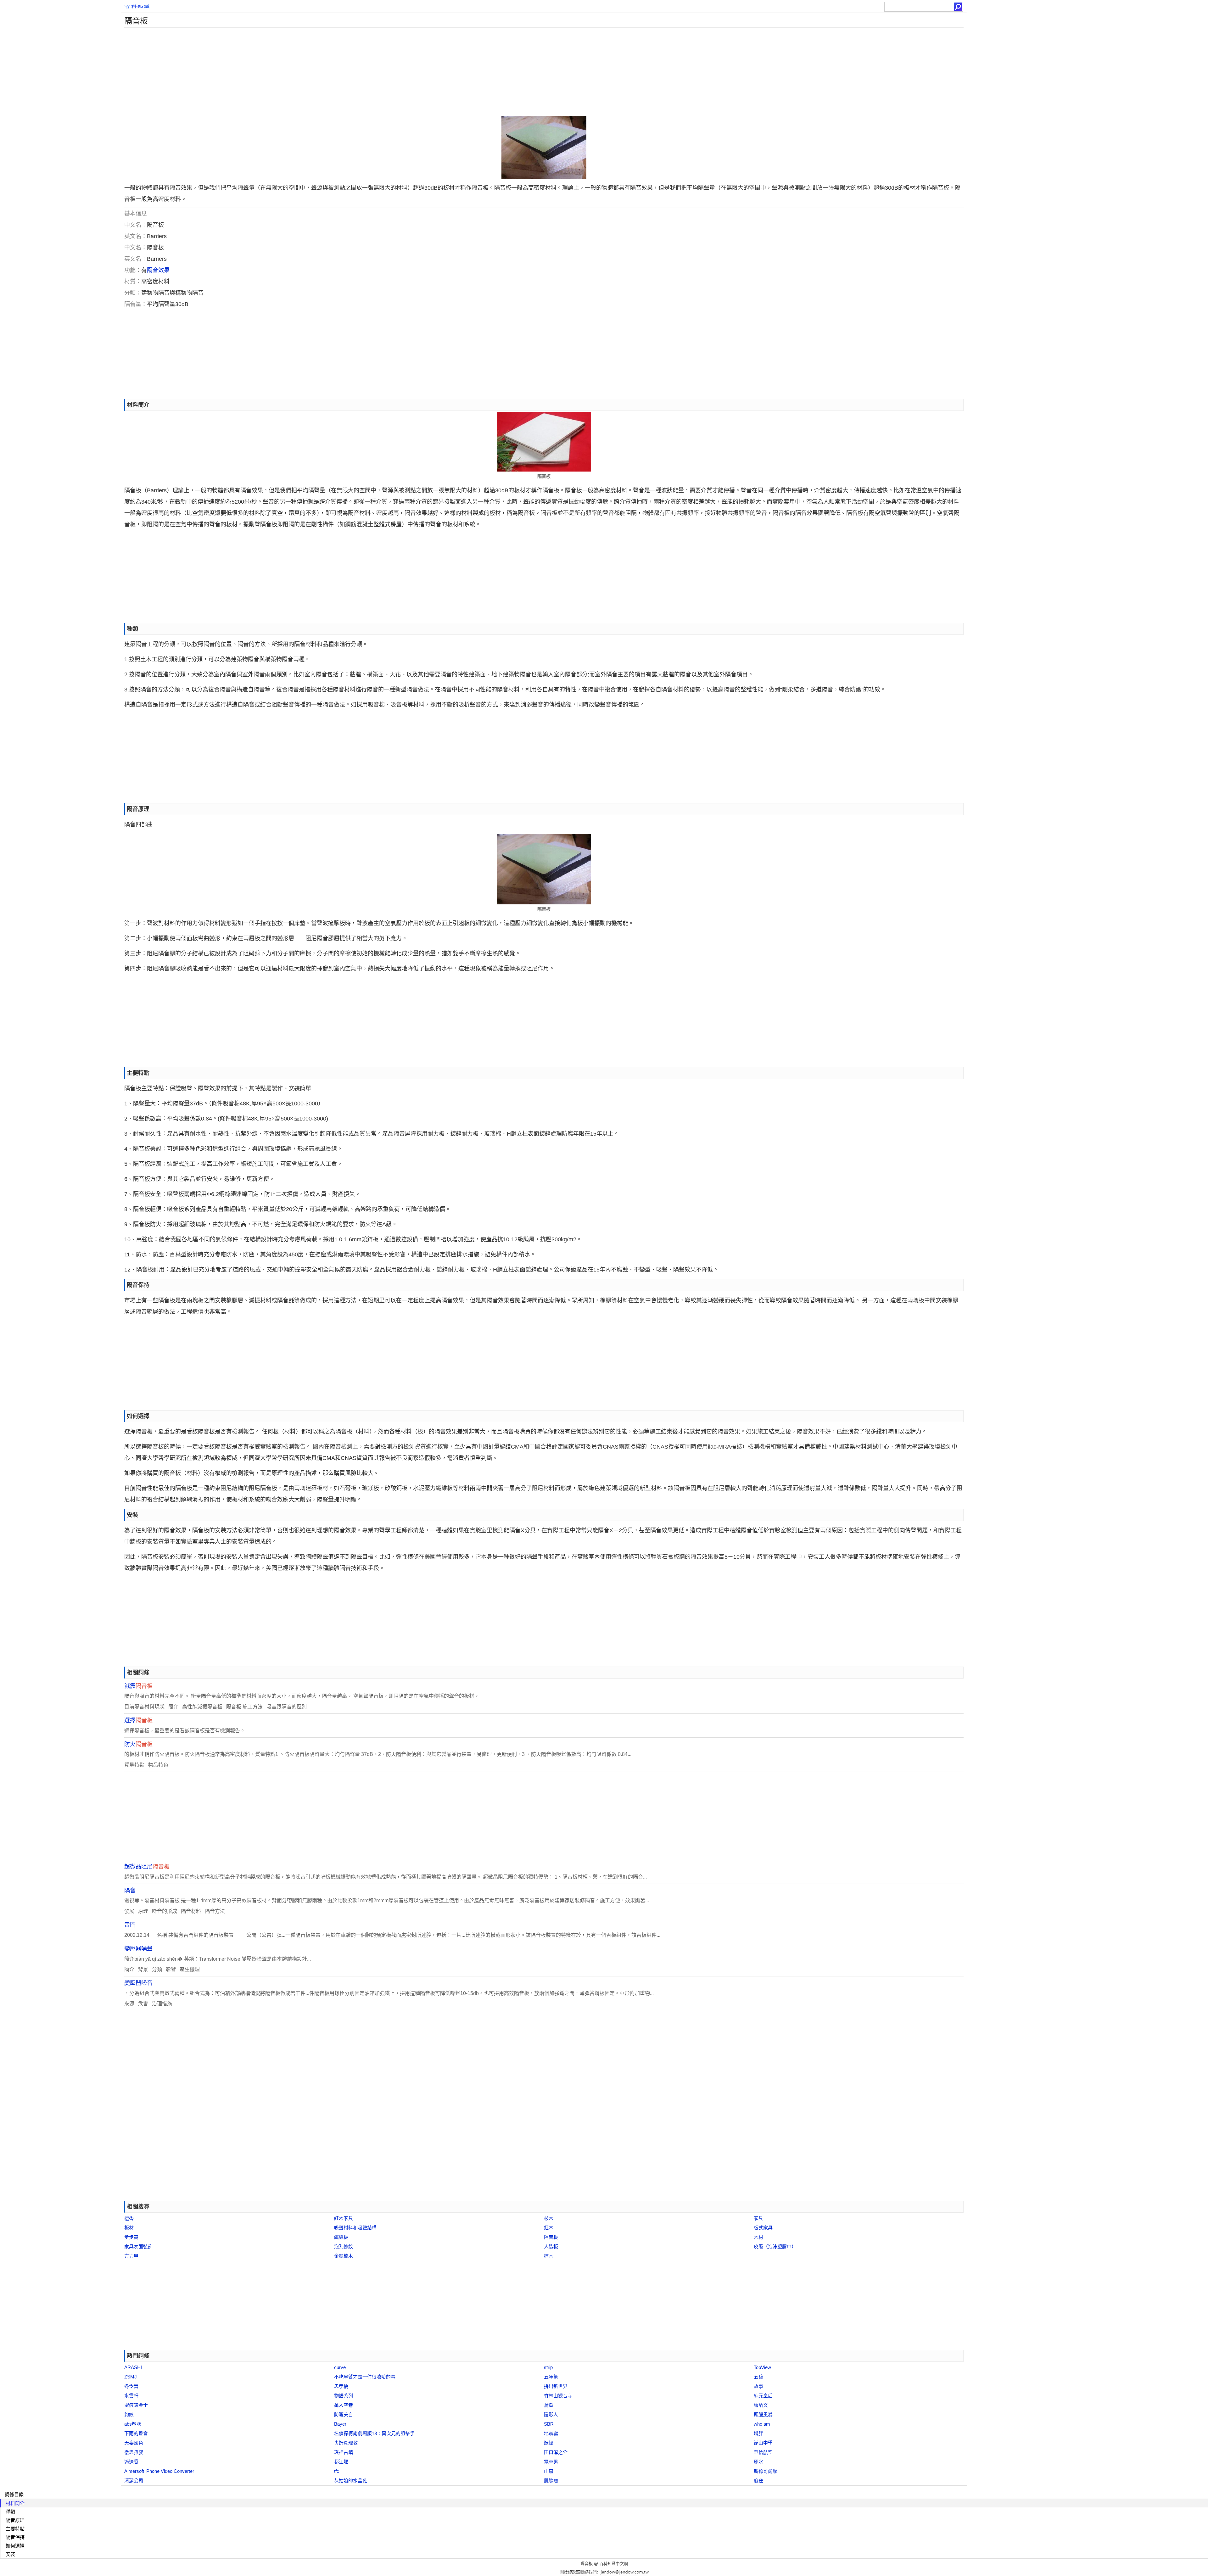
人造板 (551, 2246)
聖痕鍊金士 (136, 2405)
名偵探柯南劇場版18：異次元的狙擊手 (374, 2433)
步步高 (131, 2237)
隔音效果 (158, 270)
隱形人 (551, 2414)
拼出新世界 (556, 2386)
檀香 (129, 2218)
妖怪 (549, 2443)
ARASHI (133, 2367)
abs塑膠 (133, 2424)
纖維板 (341, 2237)
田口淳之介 (556, 2452)
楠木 (549, 2256)
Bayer (340, 2424)
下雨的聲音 (136, 2433)
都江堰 (341, 2462)
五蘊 (758, 2377)
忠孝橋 (341, 2386)
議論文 (761, 2405)
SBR (549, 2424)
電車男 (551, 2462)
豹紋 (129, 2414)
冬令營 (131, 2386)
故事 (758, 2386)
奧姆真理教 (346, 2443)
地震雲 (551, 2433)
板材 (129, 2228)
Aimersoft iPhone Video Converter (159, 2471)
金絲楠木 (344, 2256)
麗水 (758, 2462)
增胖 (758, 2433)
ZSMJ (131, 2377)
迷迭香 (131, 2462)
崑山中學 (763, 2443)
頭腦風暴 (763, 2414)
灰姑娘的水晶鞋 (351, 2481)
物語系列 (344, 2396)
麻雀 (758, 2481)
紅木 (549, 2228)
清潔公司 (134, 2481)
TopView (762, 2367)
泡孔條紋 (344, 2246)
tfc (337, 2471)
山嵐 (549, 2471)
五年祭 (551, 2377)
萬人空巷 (344, 2405)
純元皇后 (763, 2396)
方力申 (131, 2256)
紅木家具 (344, 2218)
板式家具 (763, 2228)
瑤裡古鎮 (344, 2452)
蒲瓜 (549, 2405)
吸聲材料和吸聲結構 (355, 2228)
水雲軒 (131, 2396)
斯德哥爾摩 (766, 2471)
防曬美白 (344, 2414)
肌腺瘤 (551, 2481)
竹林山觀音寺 (558, 2396)
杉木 (549, 2218)
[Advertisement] (310, 72)
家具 (758, 2218)
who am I (763, 2424)
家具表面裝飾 (138, 2246)
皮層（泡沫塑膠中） (775, 2246)
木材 (758, 2237)
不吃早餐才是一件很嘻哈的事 (365, 2377)
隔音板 (551, 2237)
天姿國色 (134, 2443)
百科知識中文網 (614, 2564)
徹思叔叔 (134, 2452)
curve (340, 2367)
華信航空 (763, 2452)
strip (548, 2367)
